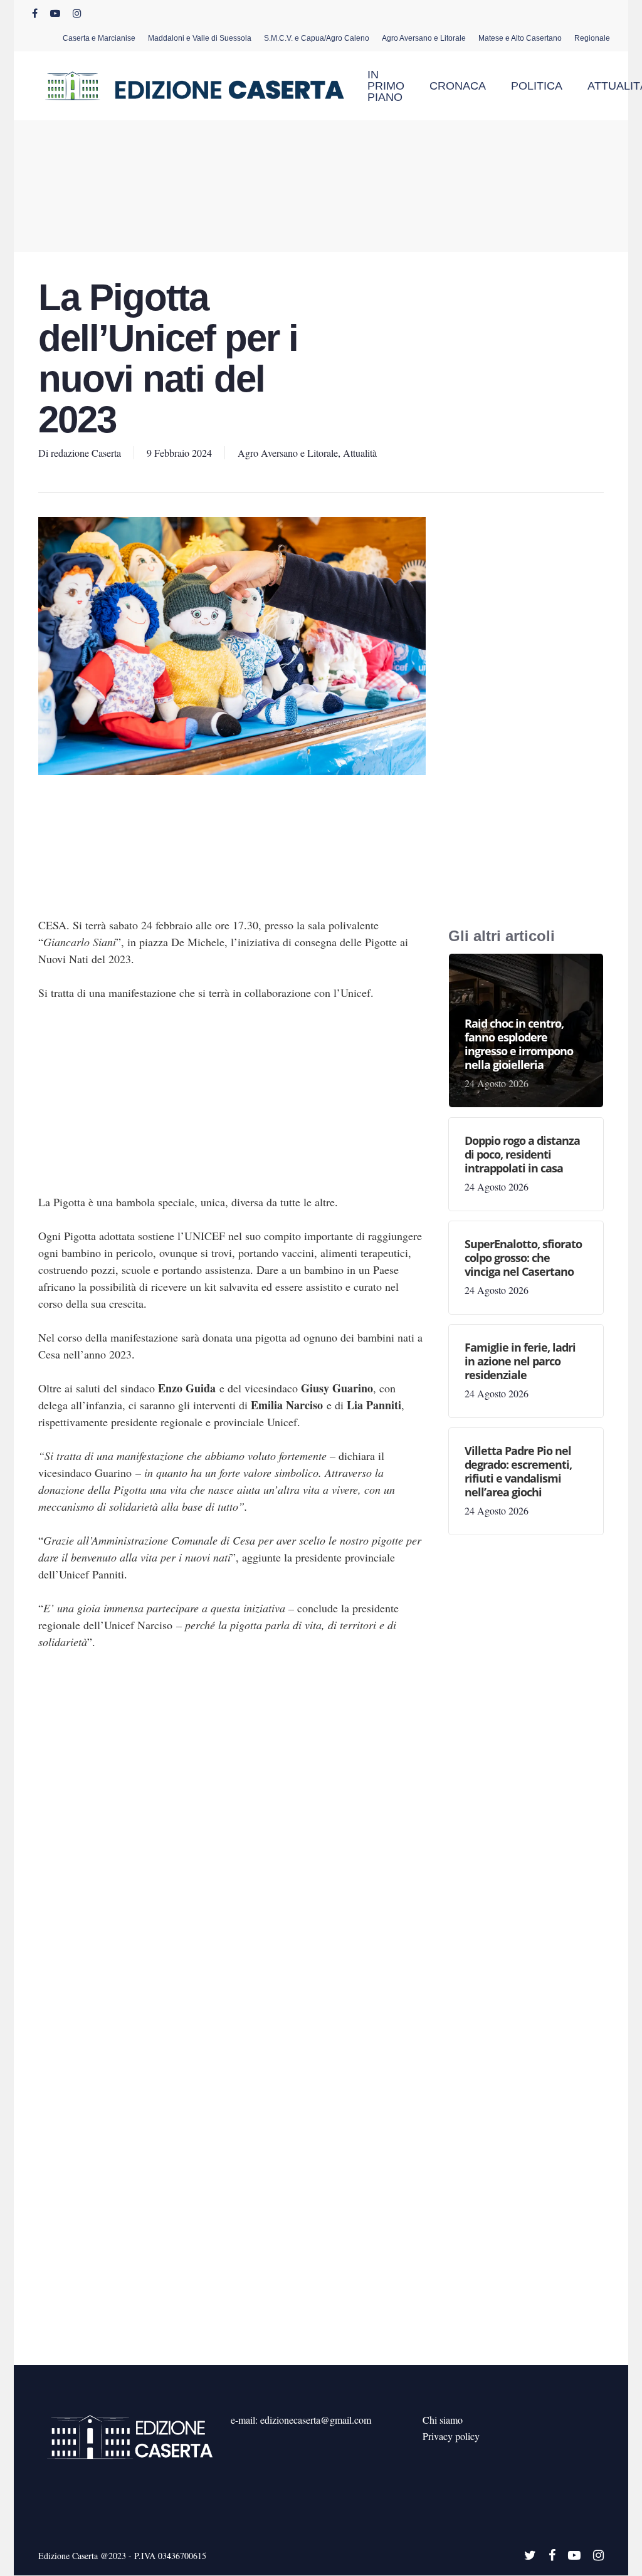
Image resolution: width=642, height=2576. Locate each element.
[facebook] (35, 13)
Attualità (360, 453)
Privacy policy (451, 2436)
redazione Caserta (86, 453)
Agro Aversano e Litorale (288, 453)
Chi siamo (443, 2420)
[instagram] (77, 13)
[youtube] (55, 13)
